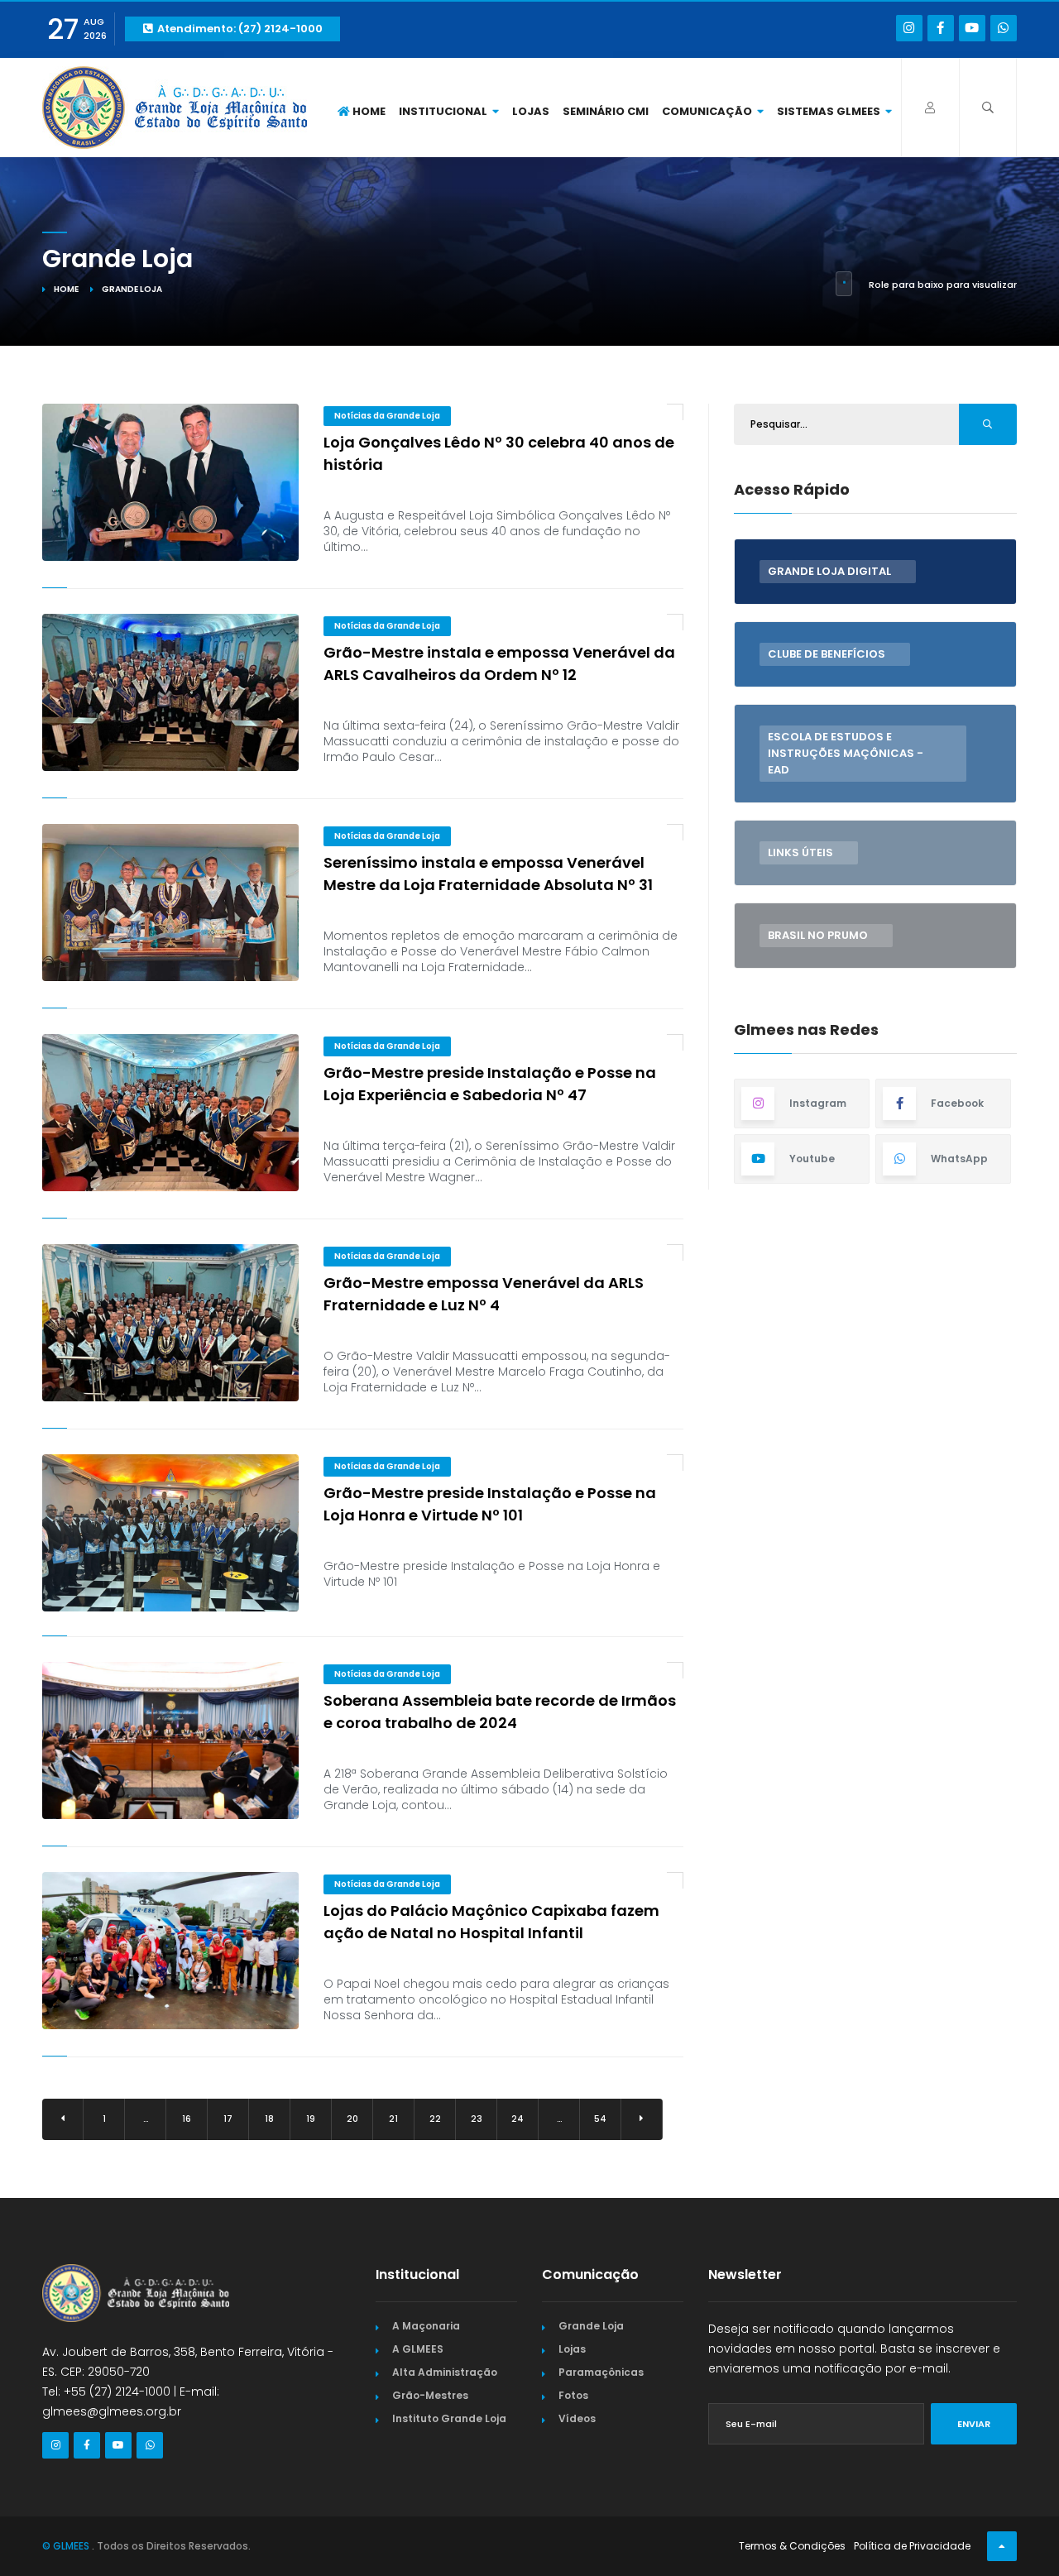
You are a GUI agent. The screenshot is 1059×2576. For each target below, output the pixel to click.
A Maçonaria (426, 2326)
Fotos (573, 2395)
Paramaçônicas (601, 2372)
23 (477, 2119)
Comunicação (708, 111)
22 (435, 2119)
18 (269, 2119)
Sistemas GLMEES (830, 111)
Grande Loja (591, 2326)
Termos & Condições (792, 2546)
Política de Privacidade (912, 2546)
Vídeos (577, 2418)
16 (187, 2119)
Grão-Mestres (430, 2395)
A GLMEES (418, 2349)
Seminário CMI (606, 111)
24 (518, 2119)
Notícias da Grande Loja (387, 416)
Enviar (974, 2424)
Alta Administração (445, 2372)
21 (393, 2119)
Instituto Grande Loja (449, 2418)
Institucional (444, 111)
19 (311, 2119)
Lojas (531, 111)
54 (600, 2119)
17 (228, 2119)
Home (368, 111)
